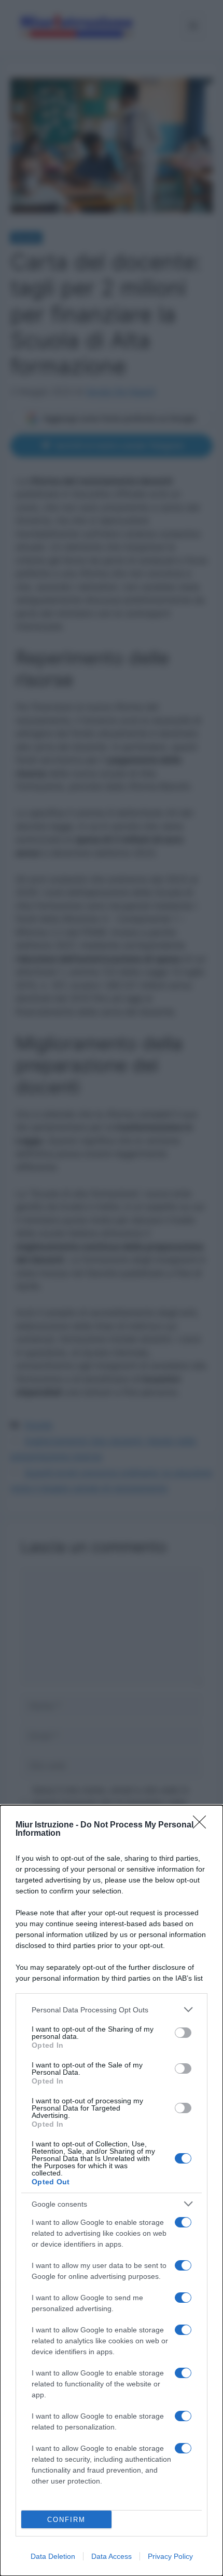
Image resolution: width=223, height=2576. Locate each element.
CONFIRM (66, 2520)
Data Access (112, 2556)
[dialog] (112, 2191)
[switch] (183, 2033)
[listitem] (112, 2010)
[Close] (203, 1825)
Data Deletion (53, 2556)
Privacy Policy (170, 2556)
